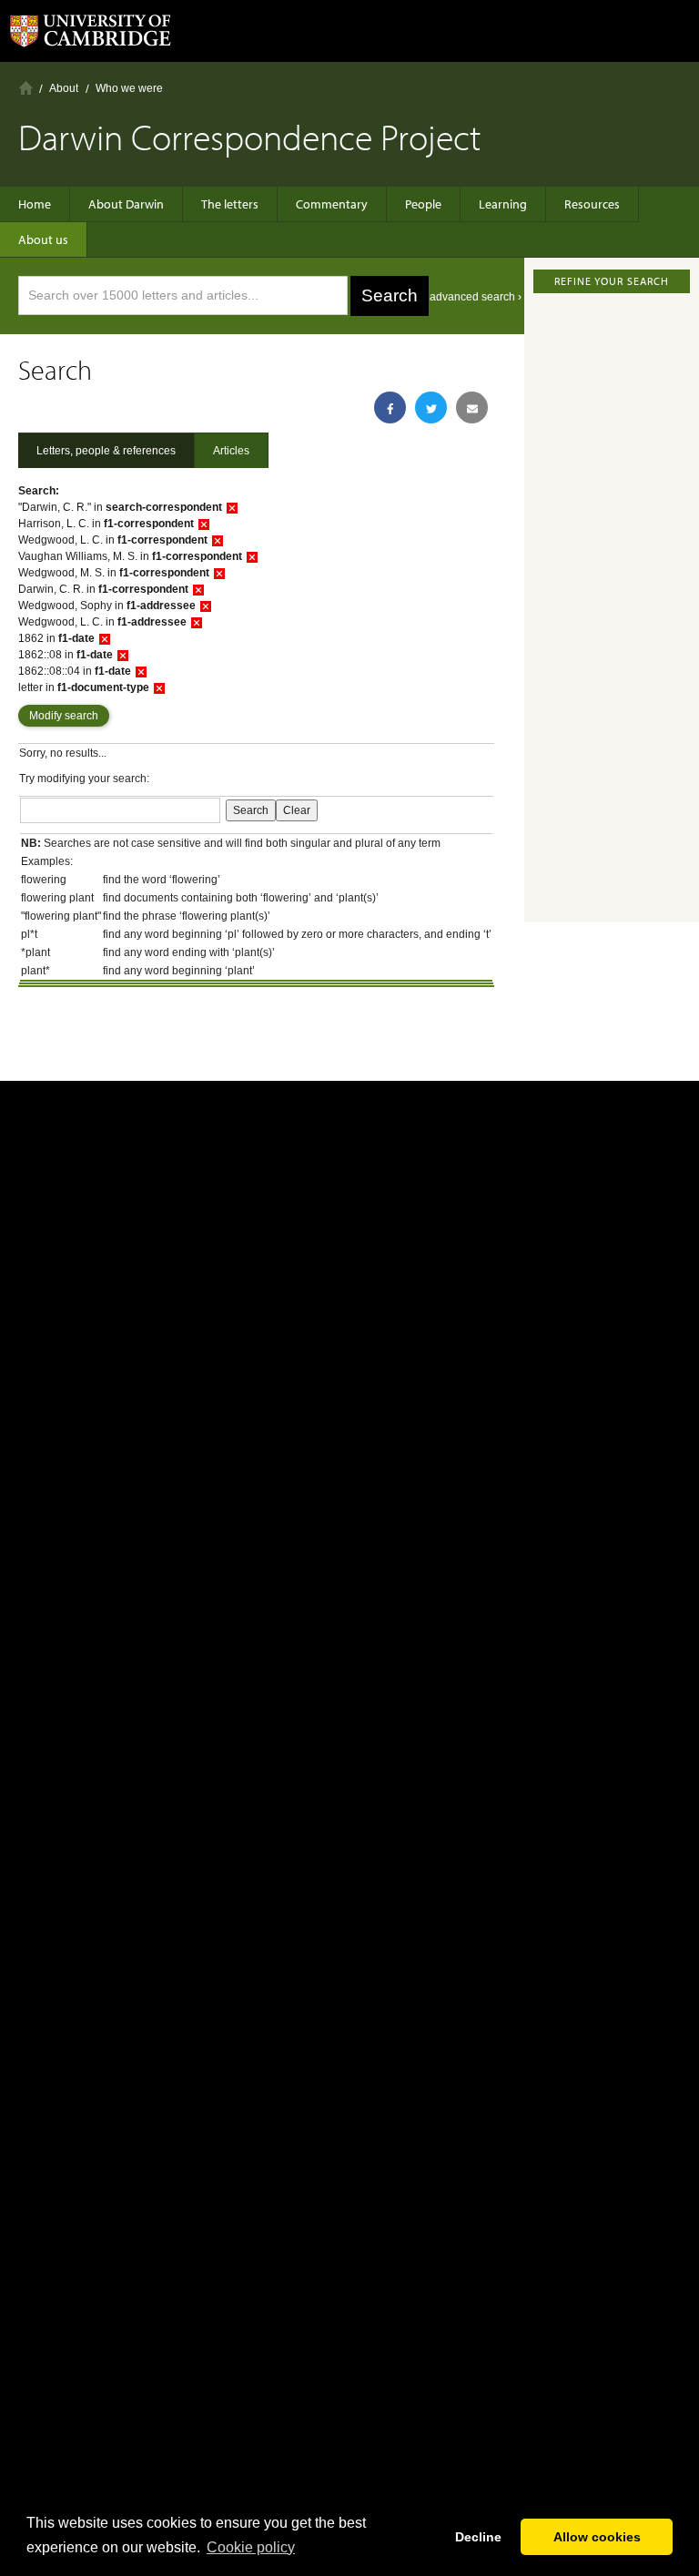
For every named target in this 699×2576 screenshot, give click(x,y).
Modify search (64, 716)
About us (43, 239)
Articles (231, 451)
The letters (230, 204)
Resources (592, 204)
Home (26, 88)
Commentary (332, 204)
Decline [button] (478, 2537)
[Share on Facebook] (390, 407)
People (423, 204)
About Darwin (126, 204)
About (64, 88)
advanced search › (476, 297)
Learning (503, 204)
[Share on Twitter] (431, 407)
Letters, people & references (106, 451)
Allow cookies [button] (597, 2537)
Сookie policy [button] (251, 2547)
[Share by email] (472, 407)
